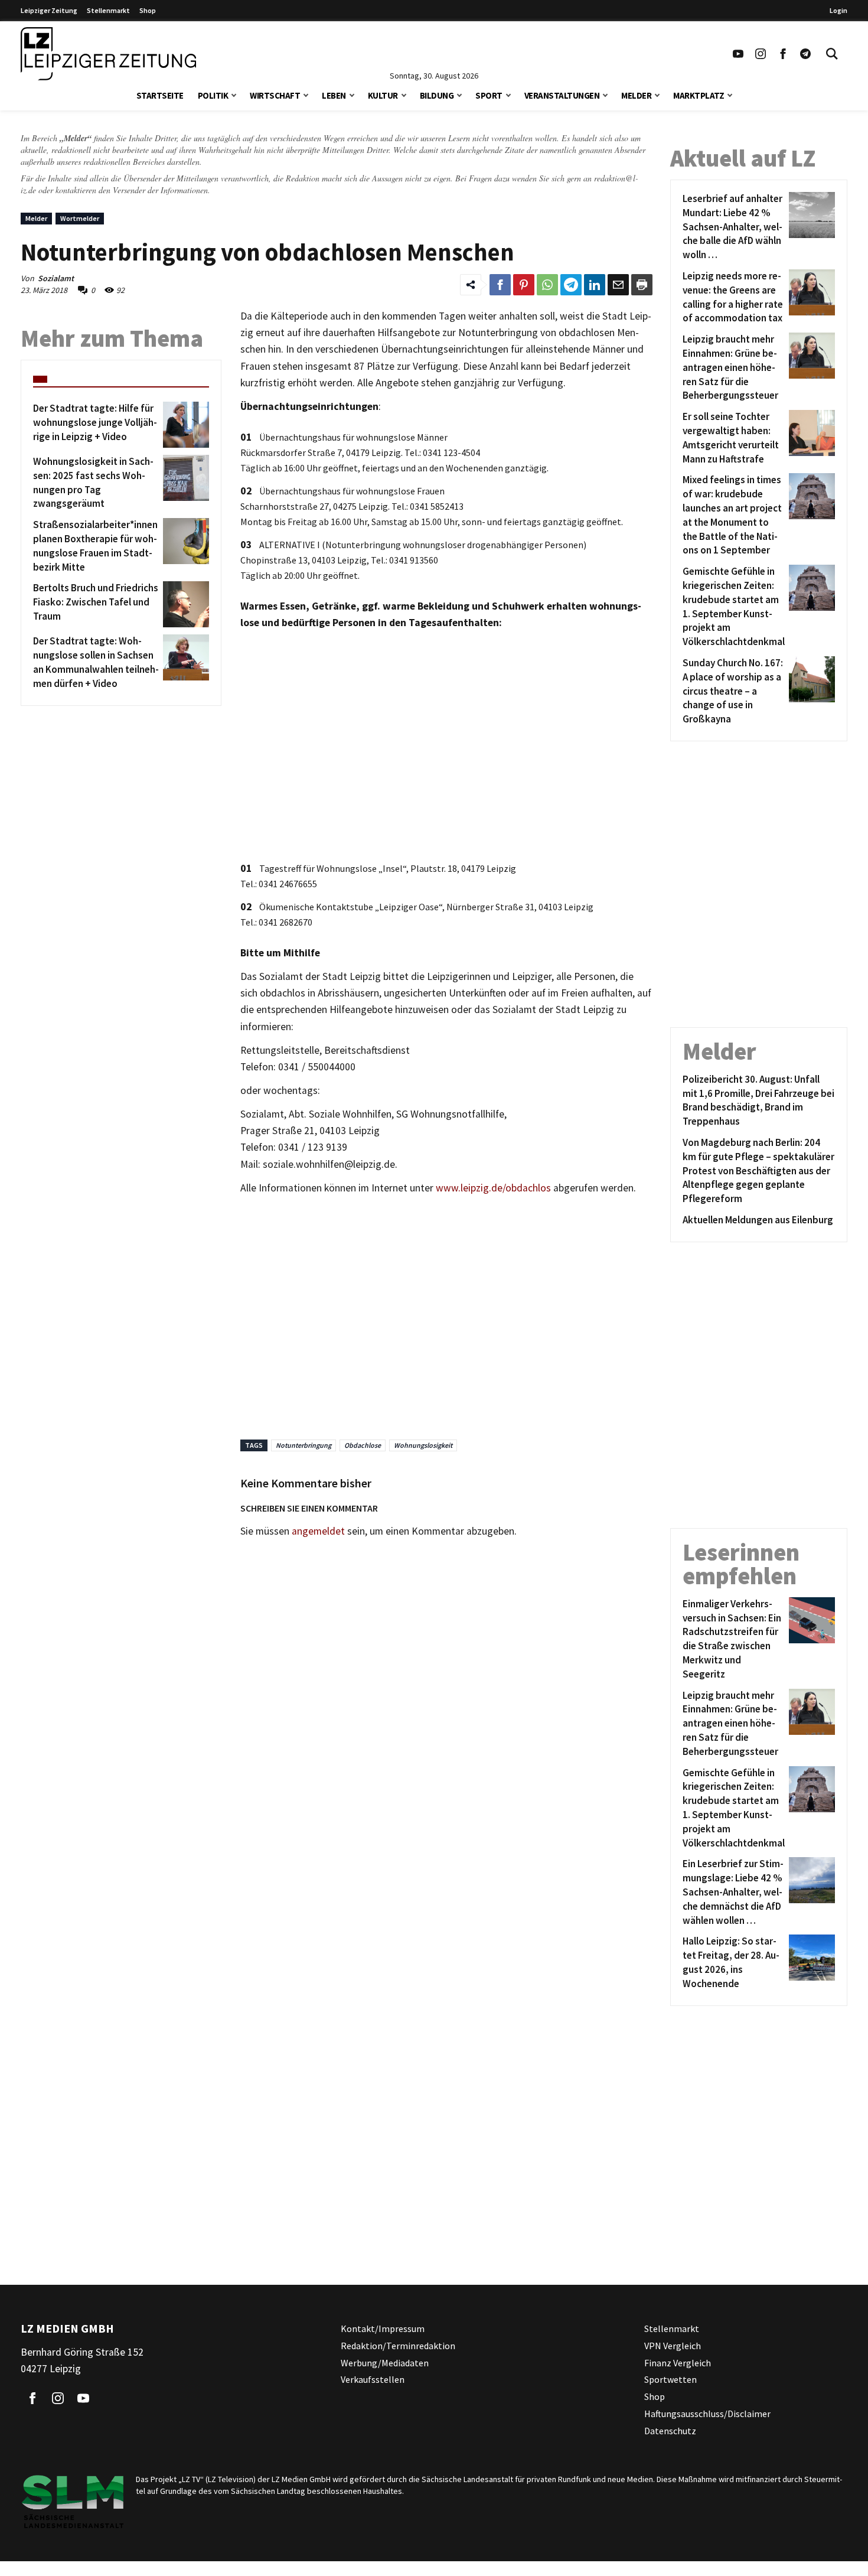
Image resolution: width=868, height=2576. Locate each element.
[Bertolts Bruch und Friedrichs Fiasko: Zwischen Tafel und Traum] (184, 604)
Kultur (383, 95)
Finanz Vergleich (678, 2362)
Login (838, 10)
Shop (148, 10)
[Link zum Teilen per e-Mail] (618, 285)
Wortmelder (80, 218)
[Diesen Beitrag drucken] (642, 285)
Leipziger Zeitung (49, 10)
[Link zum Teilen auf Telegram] (571, 285)
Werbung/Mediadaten (385, 2362)
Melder (636, 95)
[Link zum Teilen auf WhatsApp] (547, 285)
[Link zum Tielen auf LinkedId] (595, 285)
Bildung (437, 95)
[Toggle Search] (832, 54)
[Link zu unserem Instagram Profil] (761, 54)
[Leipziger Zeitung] (108, 54)
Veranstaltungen (562, 95)
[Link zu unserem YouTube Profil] (738, 54)
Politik (213, 95)
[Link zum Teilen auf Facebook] (500, 285)
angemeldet (318, 1531)
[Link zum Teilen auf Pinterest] (524, 285)
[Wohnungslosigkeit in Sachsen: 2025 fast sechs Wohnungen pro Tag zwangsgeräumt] (184, 483)
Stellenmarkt (108, 10)
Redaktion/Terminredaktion (398, 2345)
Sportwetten (670, 2379)
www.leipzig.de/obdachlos (493, 1188)
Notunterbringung (304, 1445)
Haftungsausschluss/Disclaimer (707, 2414)
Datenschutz (670, 2430)
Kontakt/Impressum (383, 2329)
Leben (334, 95)
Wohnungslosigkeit (423, 1445)
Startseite (160, 95)
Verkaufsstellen (373, 2379)
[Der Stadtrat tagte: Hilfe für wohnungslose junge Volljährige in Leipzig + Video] (184, 425)
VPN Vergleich (673, 2345)
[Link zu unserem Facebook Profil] (783, 54)
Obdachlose (363, 1445)
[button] (234, 94)
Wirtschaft (275, 95)
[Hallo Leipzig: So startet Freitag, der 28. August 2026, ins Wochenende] (810, 1963)
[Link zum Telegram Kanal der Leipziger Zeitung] (805, 54)
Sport (489, 95)
